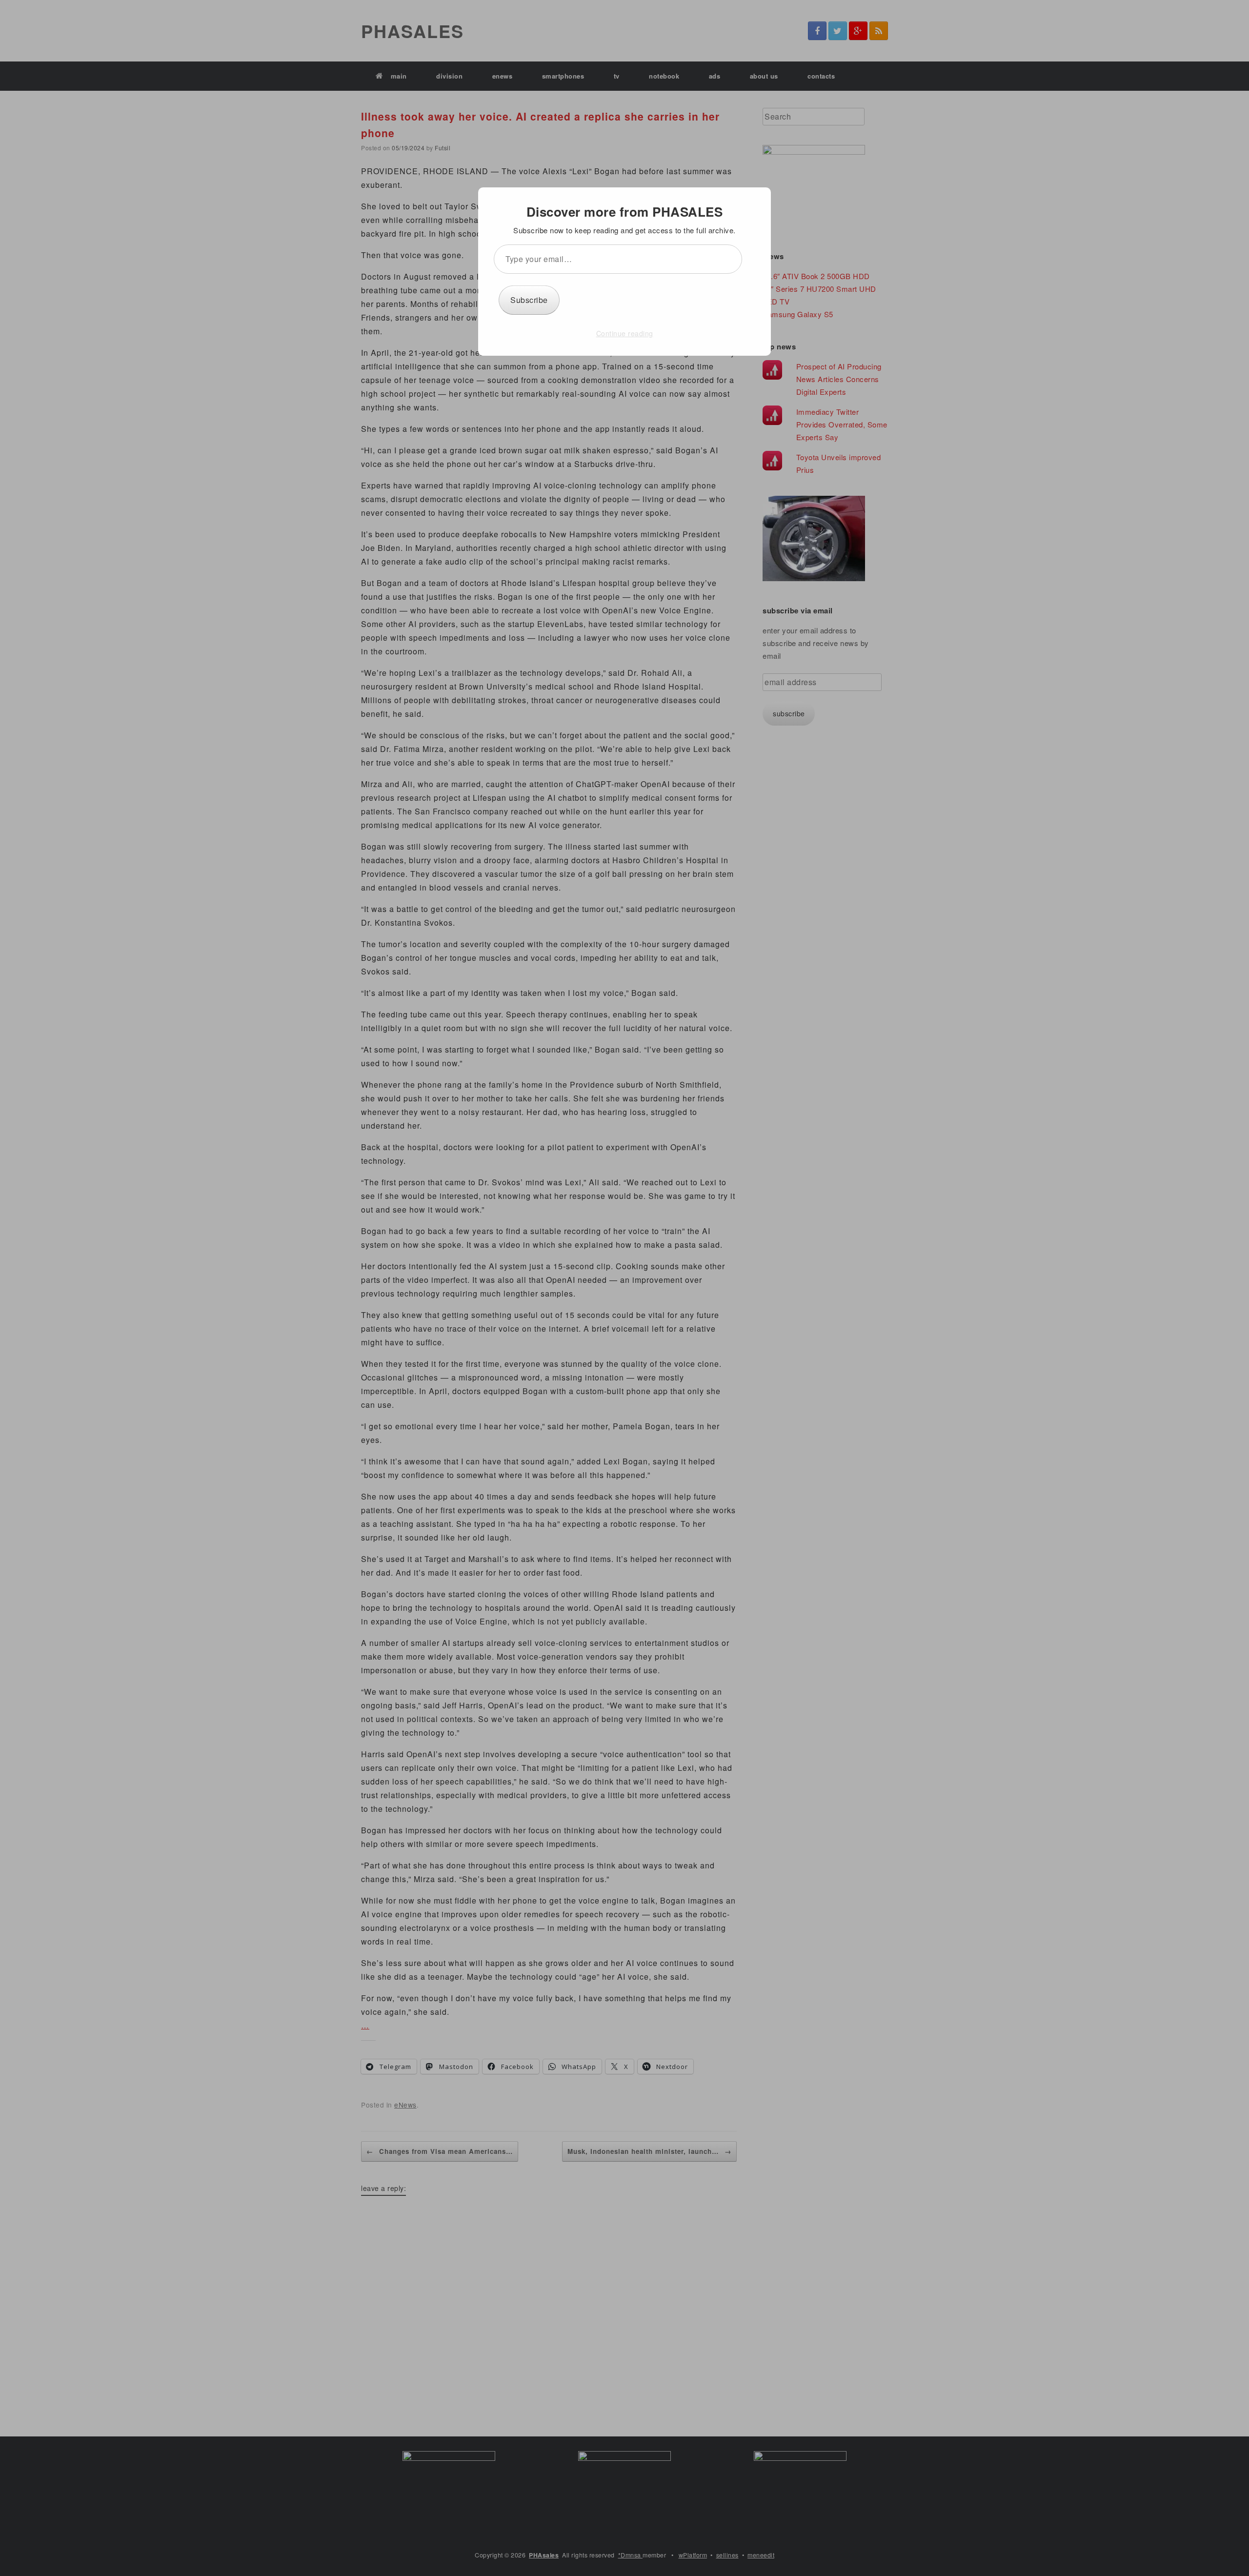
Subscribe (529, 300)
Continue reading (625, 333)
